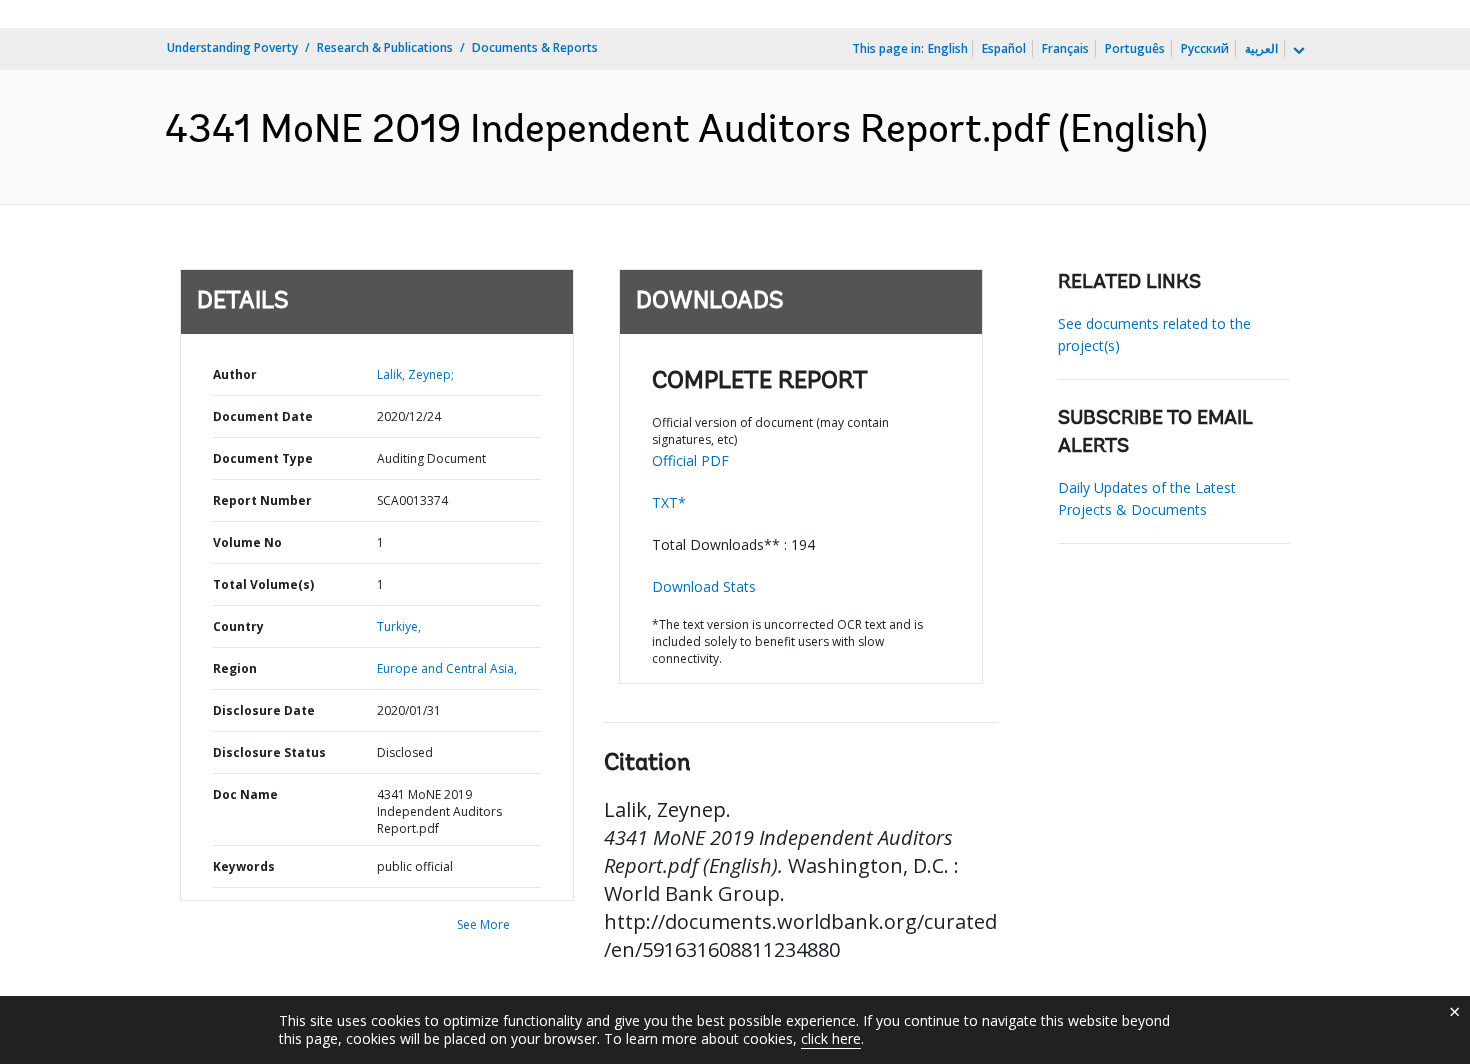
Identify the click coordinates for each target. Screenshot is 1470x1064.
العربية (1261, 48)
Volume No (247, 542)
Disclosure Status (269, 752)
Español (1004, 48)
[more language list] (1297, 51)
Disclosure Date (264, 710)
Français (1065, 48)
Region (235, 668)
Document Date (263, 416)
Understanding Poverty (232, 47)
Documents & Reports (535, 47)
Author (235, 374)
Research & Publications (385, 47)
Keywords (244, 866)
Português (1135, 48)
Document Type (263, 458)
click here (831, 1038)
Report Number (262, 500)
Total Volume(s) (263, 584)
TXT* (669, 502)
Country (238, 626)
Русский (1205, 48)
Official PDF (690, 460)
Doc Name (245, 794)
